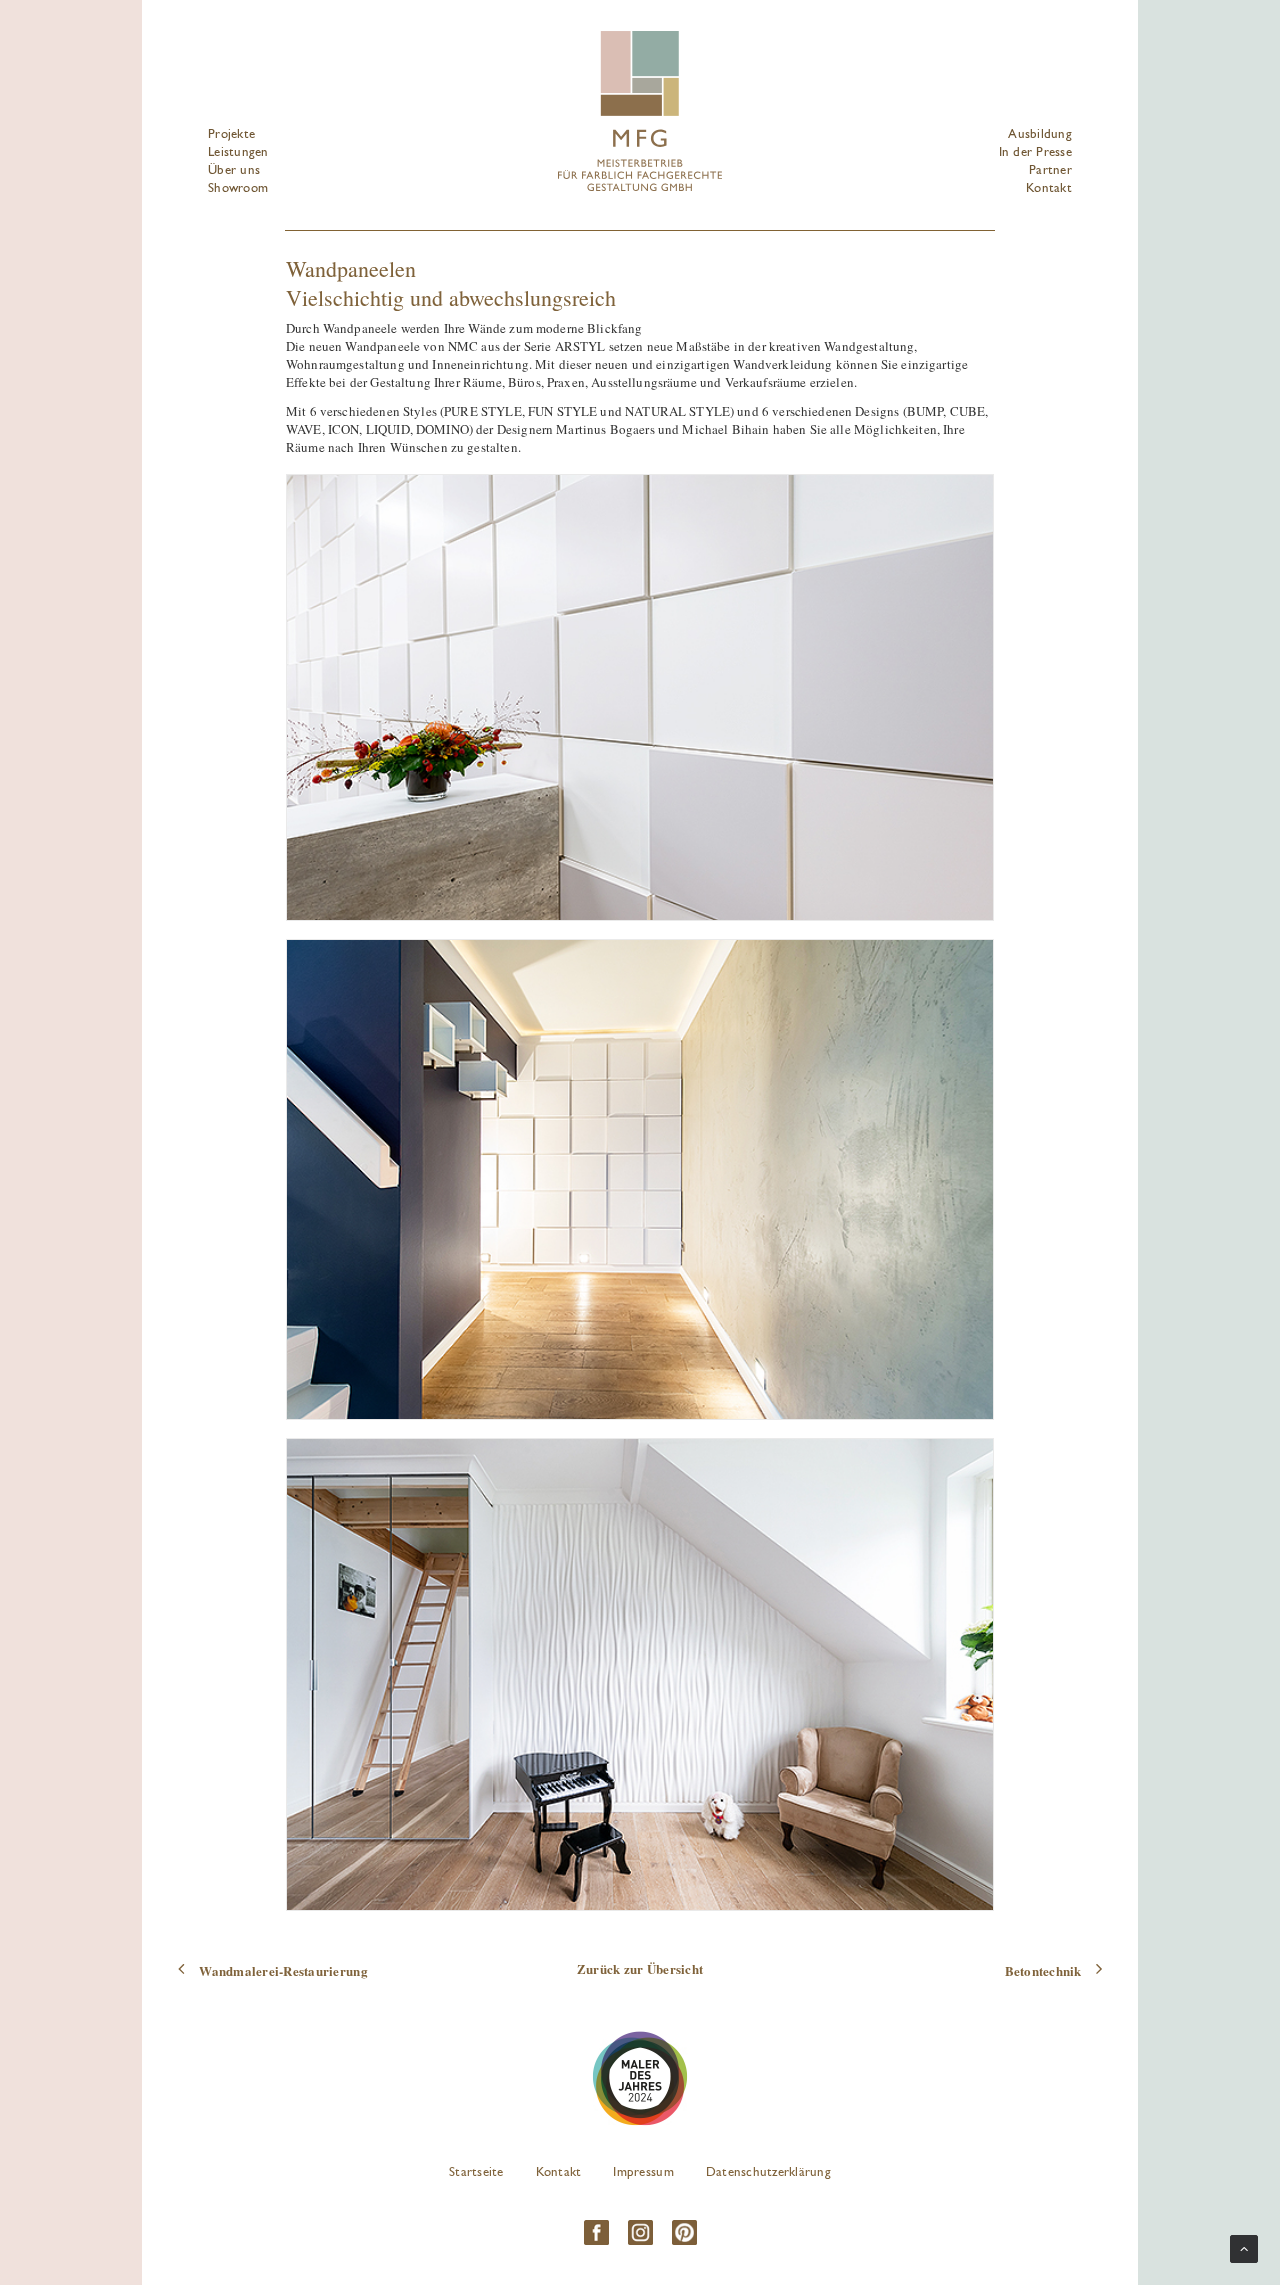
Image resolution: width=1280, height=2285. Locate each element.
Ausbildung (1040, 134)
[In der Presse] (640, 2078)
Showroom (238, 188)
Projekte (231, 134)
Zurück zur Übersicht (640, 1968)
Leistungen (238, 152)
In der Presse (1035, 152)
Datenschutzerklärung (768, 2172)
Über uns (234, 170)
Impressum (643, 2172)
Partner (1050, 170)
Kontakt (1049, 188)
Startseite (476, 2172)
